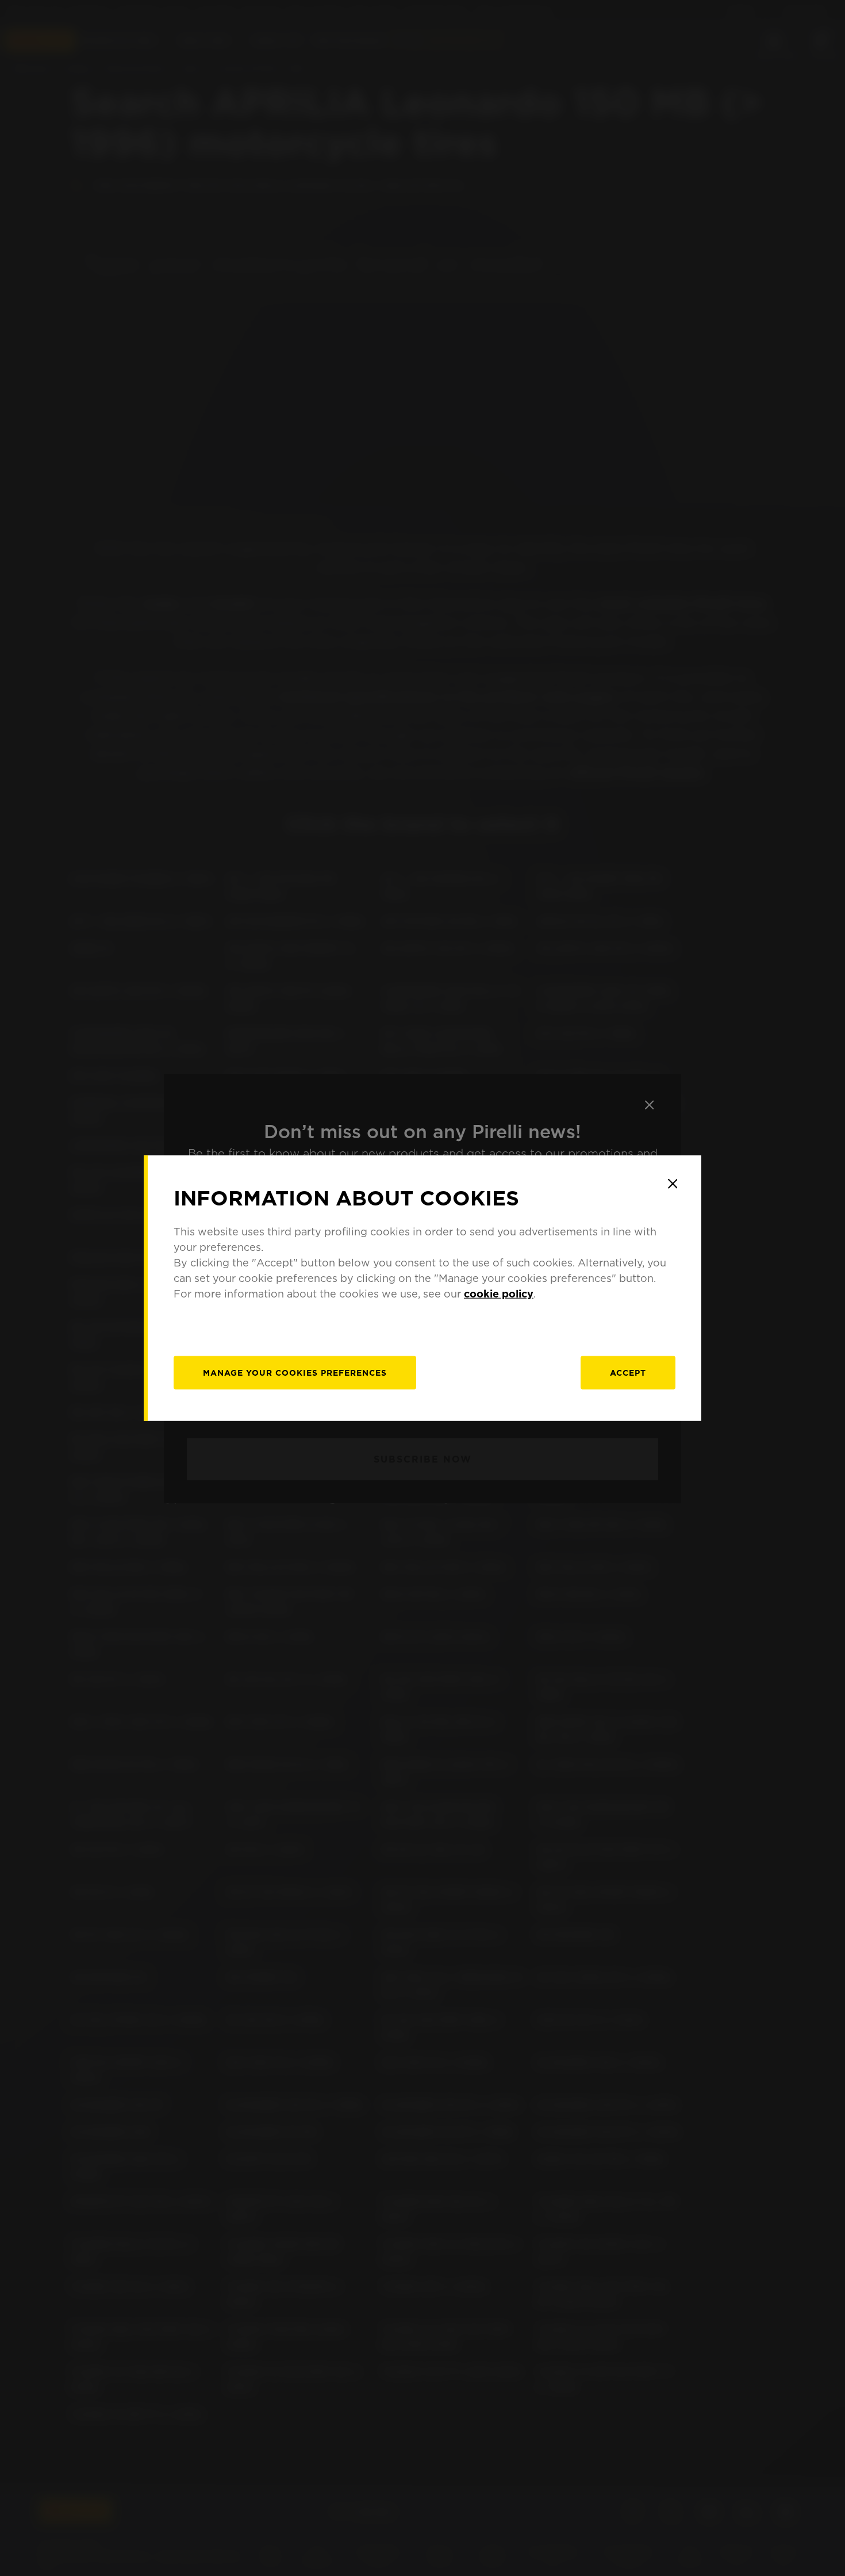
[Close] (673, 1184)
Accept (628, 1373)
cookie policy (499, 1294)
